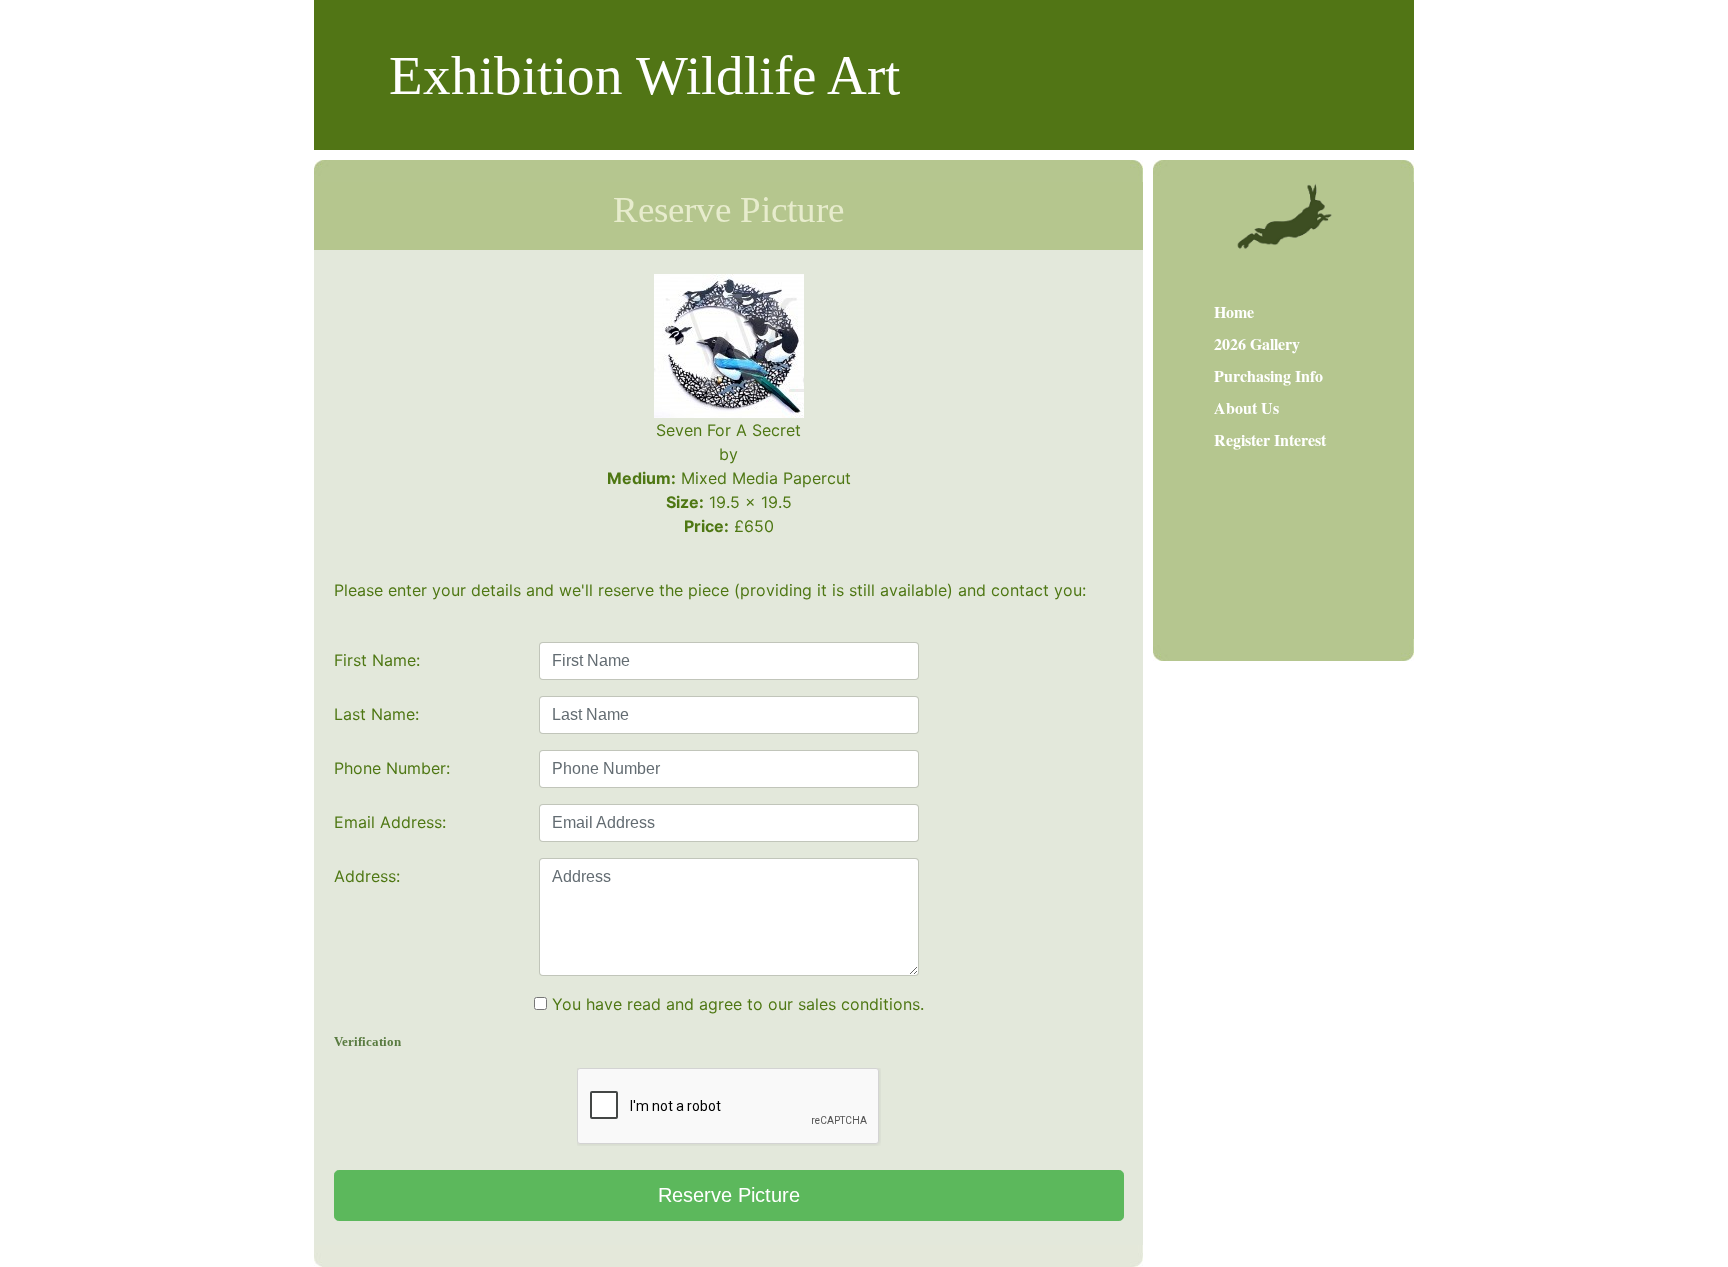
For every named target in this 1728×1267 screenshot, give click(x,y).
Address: (367, 876)
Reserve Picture (729, 1195)
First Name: (377, 660)
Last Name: (376, 714)
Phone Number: (392, 768)
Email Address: (390, 822)
